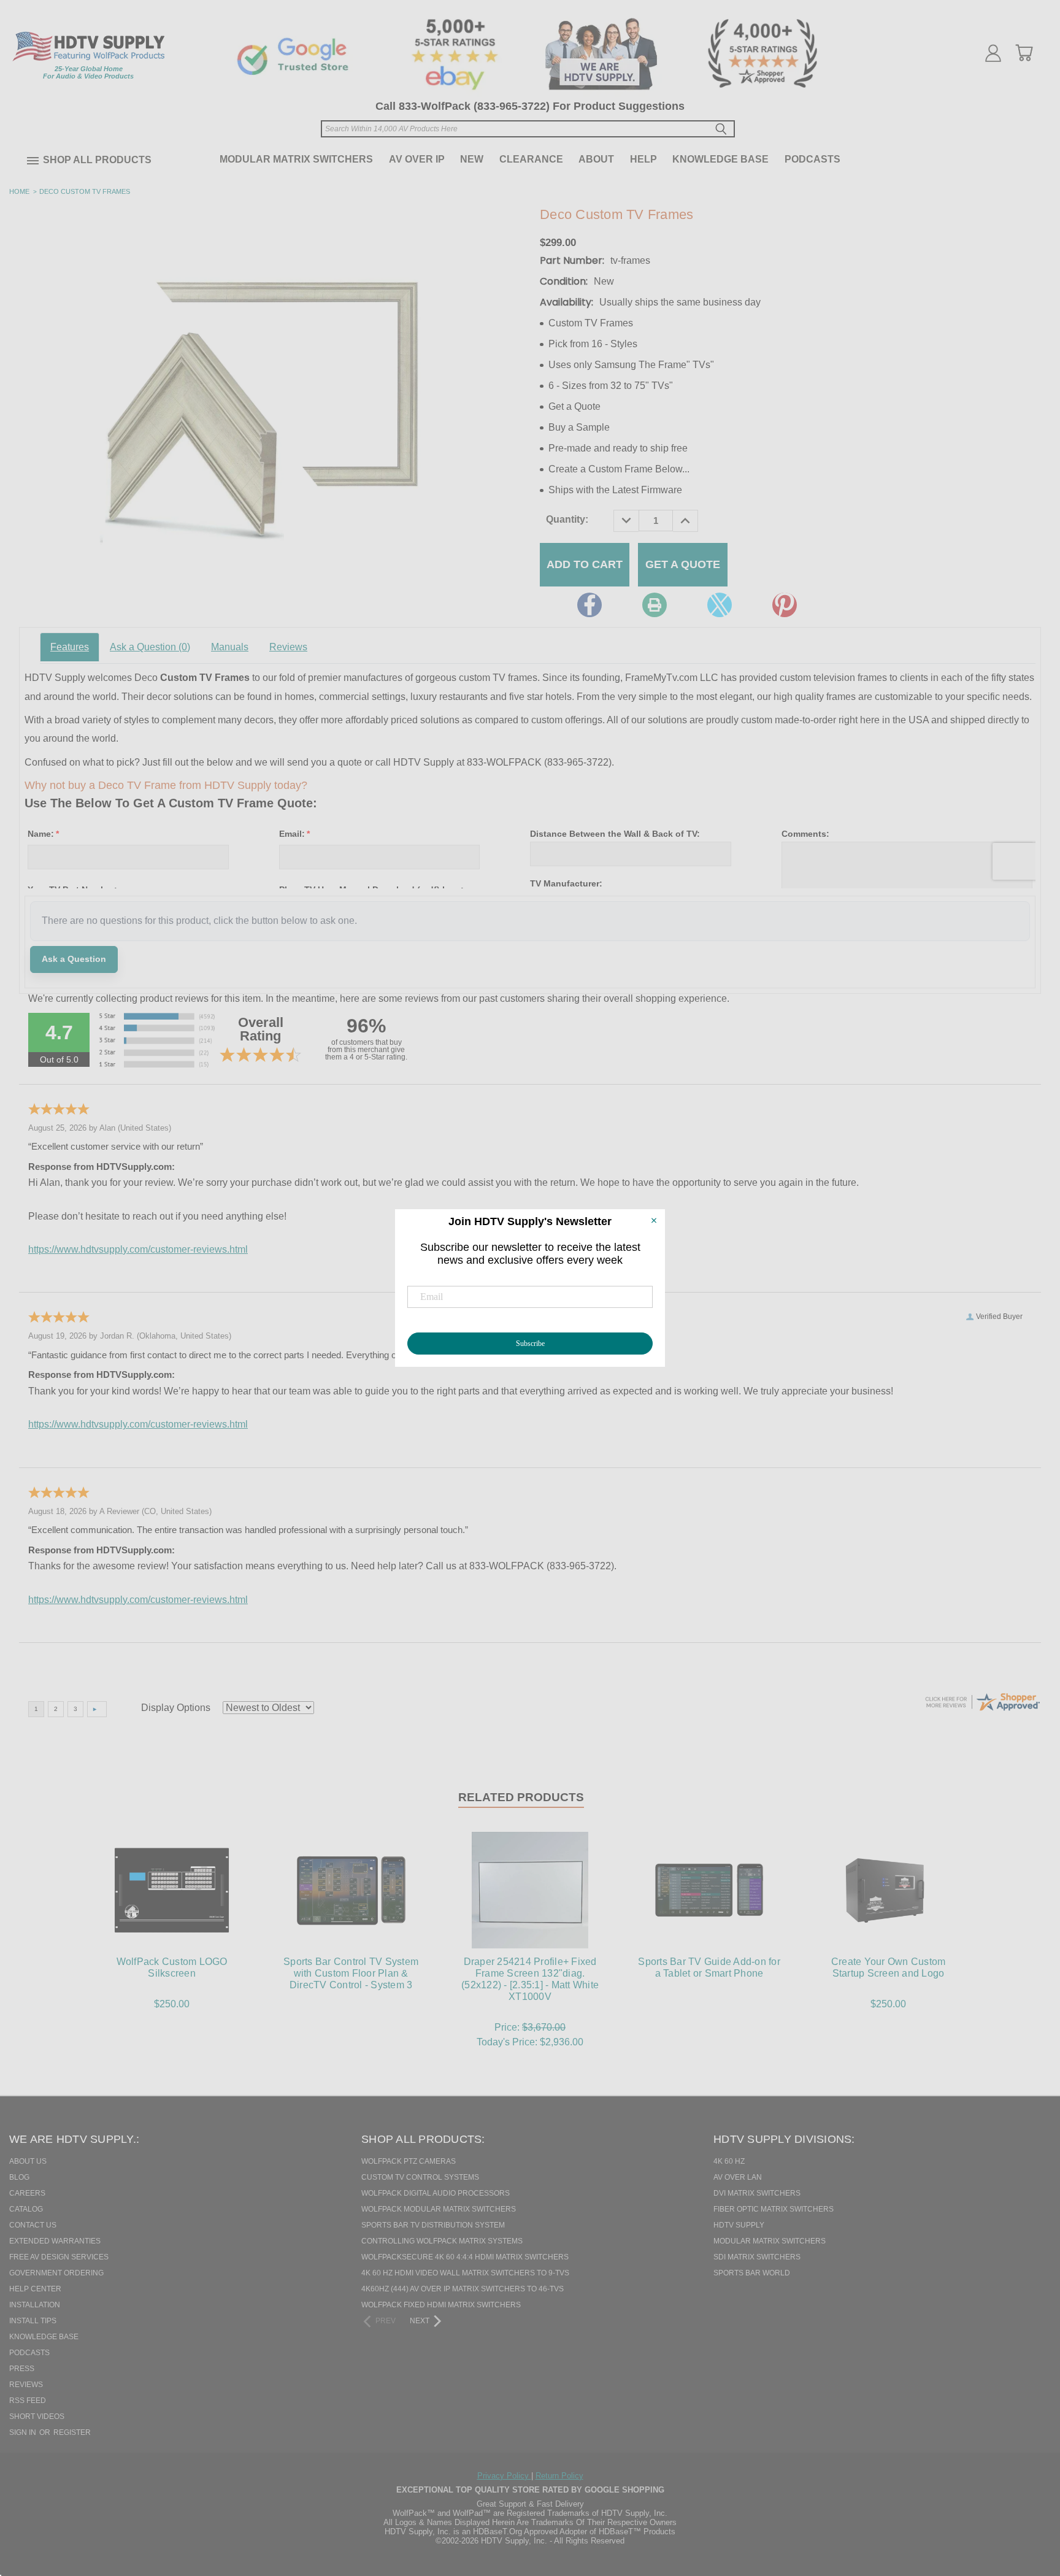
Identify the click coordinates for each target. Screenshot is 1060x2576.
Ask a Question (150, 647)
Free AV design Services (59, 2257)
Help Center (35, 2289)
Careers (27, 2193)
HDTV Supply (739, 2225)
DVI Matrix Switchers (757, 2193)
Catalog (26, 2209)
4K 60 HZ (729, 2161)
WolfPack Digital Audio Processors (436, 2193)
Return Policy (559, 2476)
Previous (1029, 2504)
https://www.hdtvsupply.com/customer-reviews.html (138, 1249)
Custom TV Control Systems (420, 2177)
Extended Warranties (55, 2241)
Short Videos (37, 2416)
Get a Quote (683, 564)
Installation (35, 2305)
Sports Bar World (752, 2273)
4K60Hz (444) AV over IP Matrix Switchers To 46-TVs (463, 2289)
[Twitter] (720, 605)
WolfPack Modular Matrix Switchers (439, 2209)
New (472, 159)
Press (22, 2369)
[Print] (655, 605)
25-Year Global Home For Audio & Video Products (88, 72)
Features (70, 647)
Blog (19, 2177)
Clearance (531, 159)
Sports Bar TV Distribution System (433, 2225)
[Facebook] (590, 605)
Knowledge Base (720, 159)
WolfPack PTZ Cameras (409, 2161)
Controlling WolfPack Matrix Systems (442, 2241)
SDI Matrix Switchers (757, 2257)
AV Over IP (417, 159)
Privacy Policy (504, 2476)
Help (643, 159)
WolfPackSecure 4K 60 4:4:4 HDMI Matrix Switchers (465, 2257)
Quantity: (567, 519)
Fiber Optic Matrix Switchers (774, 2209)
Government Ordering (56, 2273)
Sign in (24, 2432)
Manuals (230, 647)
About (596, 159)
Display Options (176, 1708)
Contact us (33, 2225)
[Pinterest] (785, 605)
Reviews (288, 647)
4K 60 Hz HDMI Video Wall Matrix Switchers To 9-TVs (465, 2273)
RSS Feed (28, 2401)
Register (72, 2432)
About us (28, 2161)
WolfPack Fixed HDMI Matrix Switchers (441, 2305)
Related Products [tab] (521, 1797)
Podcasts (812, 159)
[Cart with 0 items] (1024, 53)
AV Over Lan (738, 2177)
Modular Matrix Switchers (296, 159)
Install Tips (33, 2321)
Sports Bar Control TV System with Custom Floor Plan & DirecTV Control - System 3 (351, 1973)
